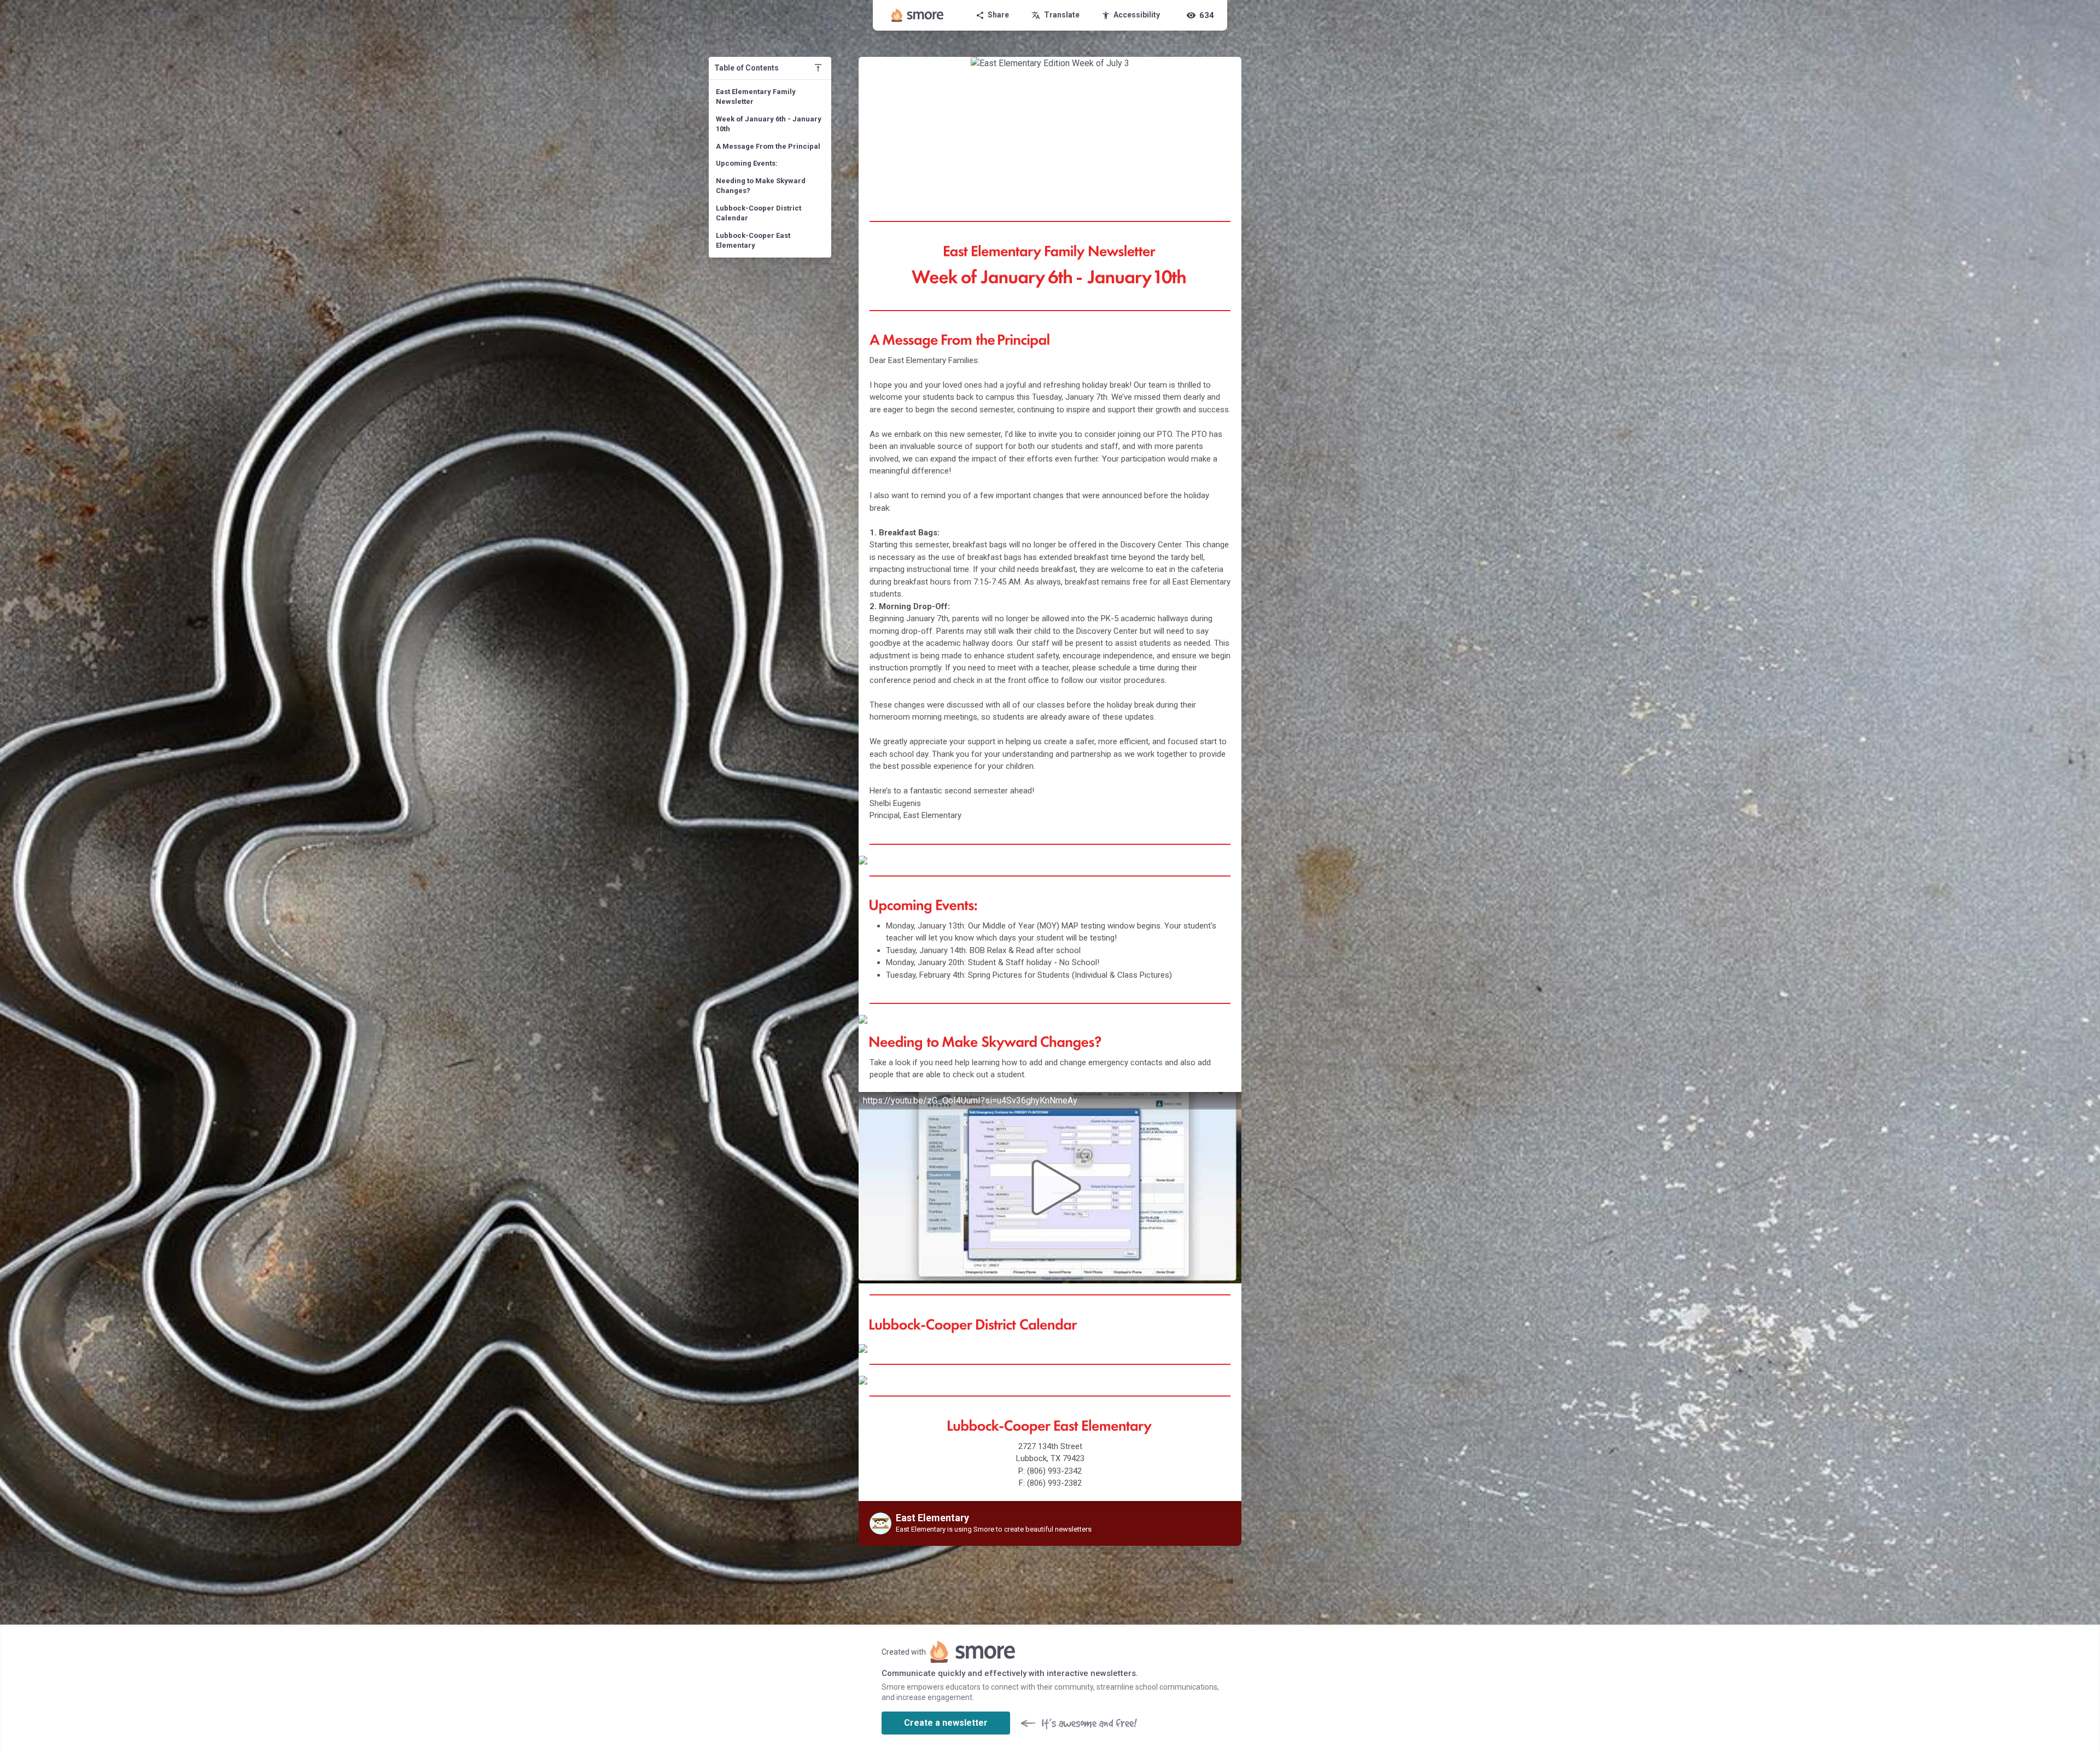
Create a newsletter (946, 1723)
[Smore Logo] (918, 15)
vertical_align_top (818, 68)
